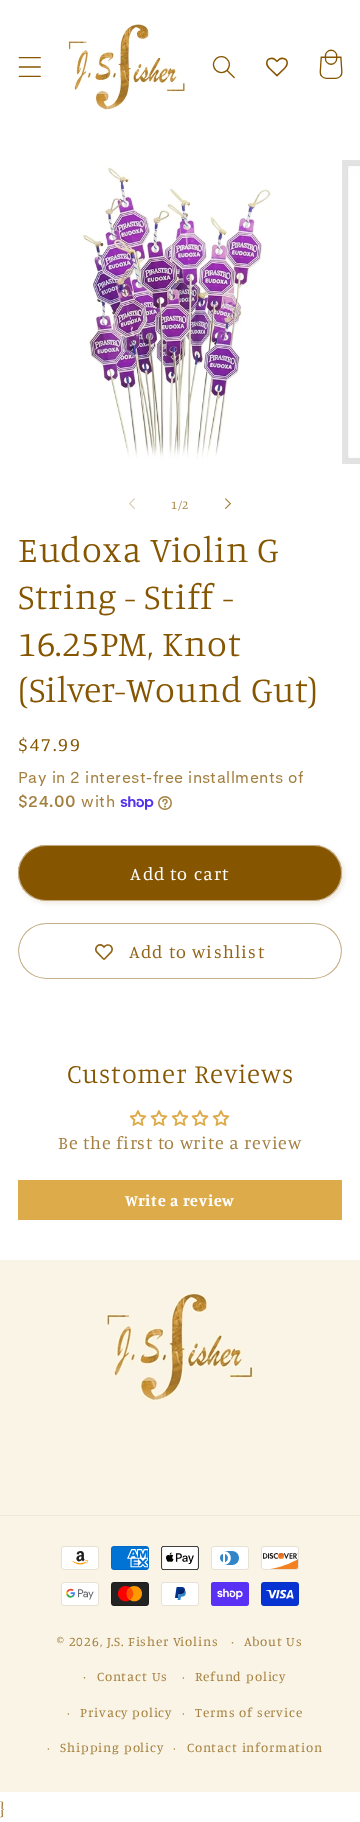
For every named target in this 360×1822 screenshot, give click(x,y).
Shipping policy (112, 1747)
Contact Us (132, 1676)
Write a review (180, 1200)
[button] (30, 67)
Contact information (255, 1747)
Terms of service (248, 1712)
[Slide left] (132, 504)
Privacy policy (126, 1712)
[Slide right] (228, 504)
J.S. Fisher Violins (163, 1641)
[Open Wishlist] (277, 67)
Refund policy (240, 1676)
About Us (273, 1641)
